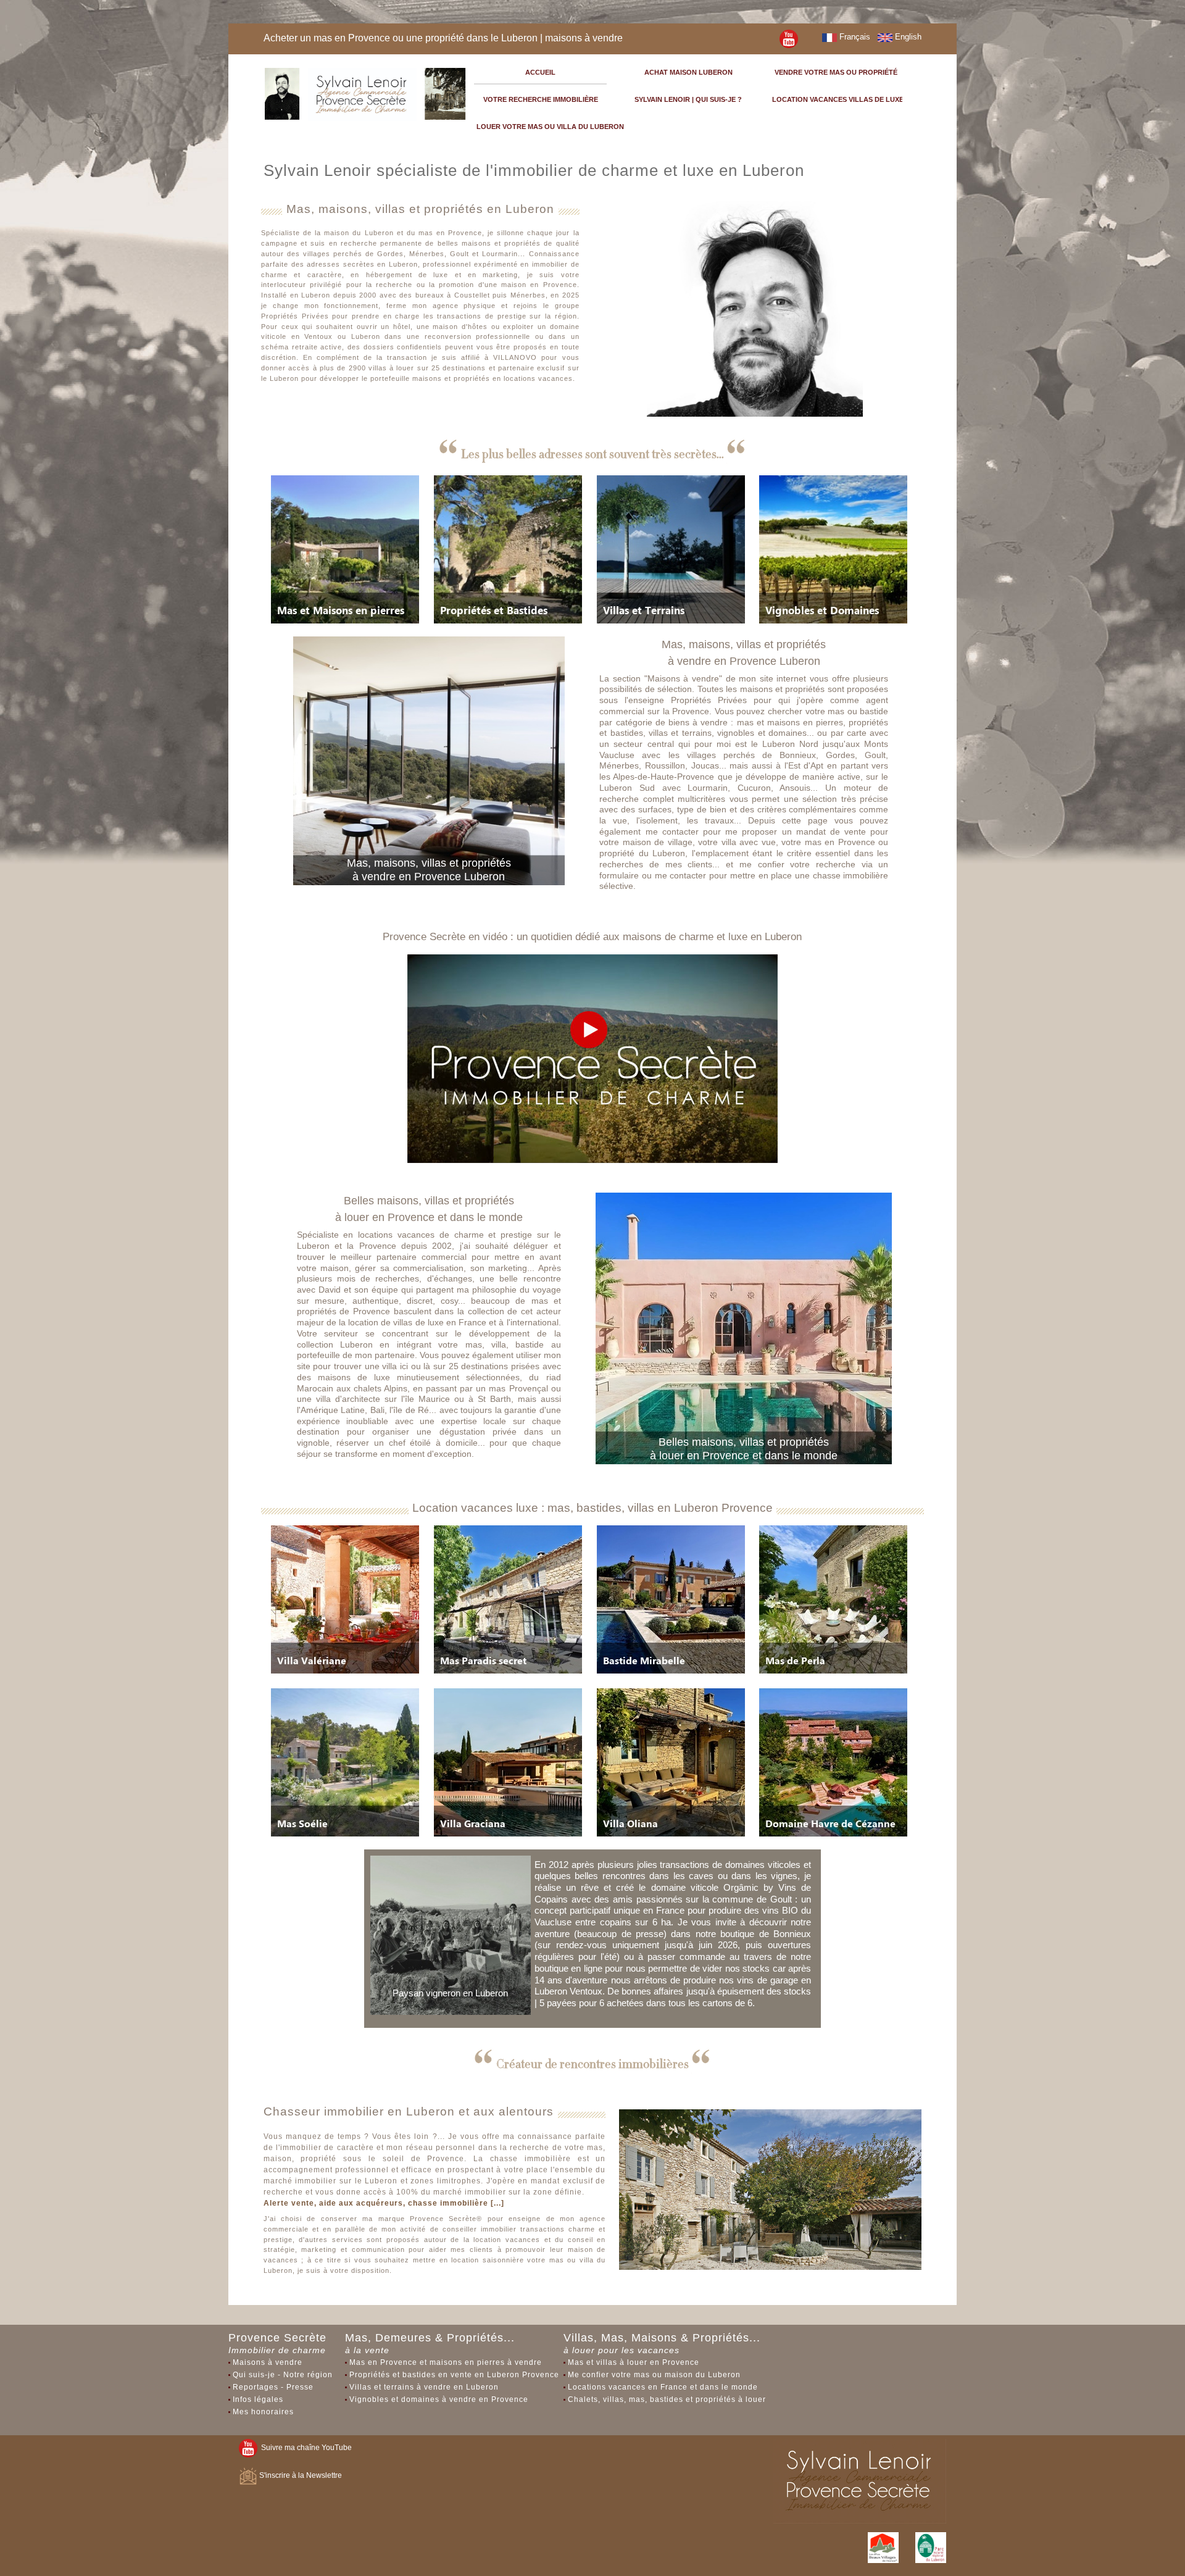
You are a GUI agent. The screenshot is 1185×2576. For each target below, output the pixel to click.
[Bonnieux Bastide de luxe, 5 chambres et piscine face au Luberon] (671, 1599)
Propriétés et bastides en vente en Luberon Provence (454, 2375)
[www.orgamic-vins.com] (451, 1935)
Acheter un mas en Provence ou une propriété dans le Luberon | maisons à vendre (443, 38)
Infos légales (258, 2399)
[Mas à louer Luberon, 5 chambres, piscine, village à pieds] (671, 1762)
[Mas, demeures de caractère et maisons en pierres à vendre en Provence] (345, 549)
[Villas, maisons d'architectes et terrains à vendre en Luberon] (671, 549)
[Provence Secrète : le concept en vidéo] (592, 1058)
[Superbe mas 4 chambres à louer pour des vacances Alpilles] (345, 1762)
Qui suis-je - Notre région (283, 2375)
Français (854, 37)
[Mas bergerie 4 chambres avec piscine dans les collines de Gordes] (508, 1599)
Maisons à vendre (268, 2362)
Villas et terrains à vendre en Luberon (424, 2387)
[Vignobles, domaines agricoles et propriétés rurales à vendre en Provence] (833, 549)
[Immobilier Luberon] (366, 92)
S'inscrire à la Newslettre (300, 2475)
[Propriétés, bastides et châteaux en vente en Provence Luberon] (508, 549)
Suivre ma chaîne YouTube (305, 2448)
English (907, 37)
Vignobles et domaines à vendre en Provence (439, 2399)
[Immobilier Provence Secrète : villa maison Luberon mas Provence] (789, 38)
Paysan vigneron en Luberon (450, 1993)
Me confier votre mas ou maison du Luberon (654, 2375)
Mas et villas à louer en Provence (634, 2362)
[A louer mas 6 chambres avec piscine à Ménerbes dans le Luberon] (345, 1599)
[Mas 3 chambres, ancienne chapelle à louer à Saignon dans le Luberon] (833, 1599)
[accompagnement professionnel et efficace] (771, 2223)
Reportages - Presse (273, 2387)
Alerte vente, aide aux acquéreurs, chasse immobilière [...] (384, 2203)
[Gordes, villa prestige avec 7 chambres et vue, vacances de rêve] (508, 1762)
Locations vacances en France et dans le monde (663, 2387)
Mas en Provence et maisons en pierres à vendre (446, 2362)
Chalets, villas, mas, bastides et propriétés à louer (667, 2399)
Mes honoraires (263, 2412)
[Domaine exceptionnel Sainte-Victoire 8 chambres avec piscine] (833, 1762)
